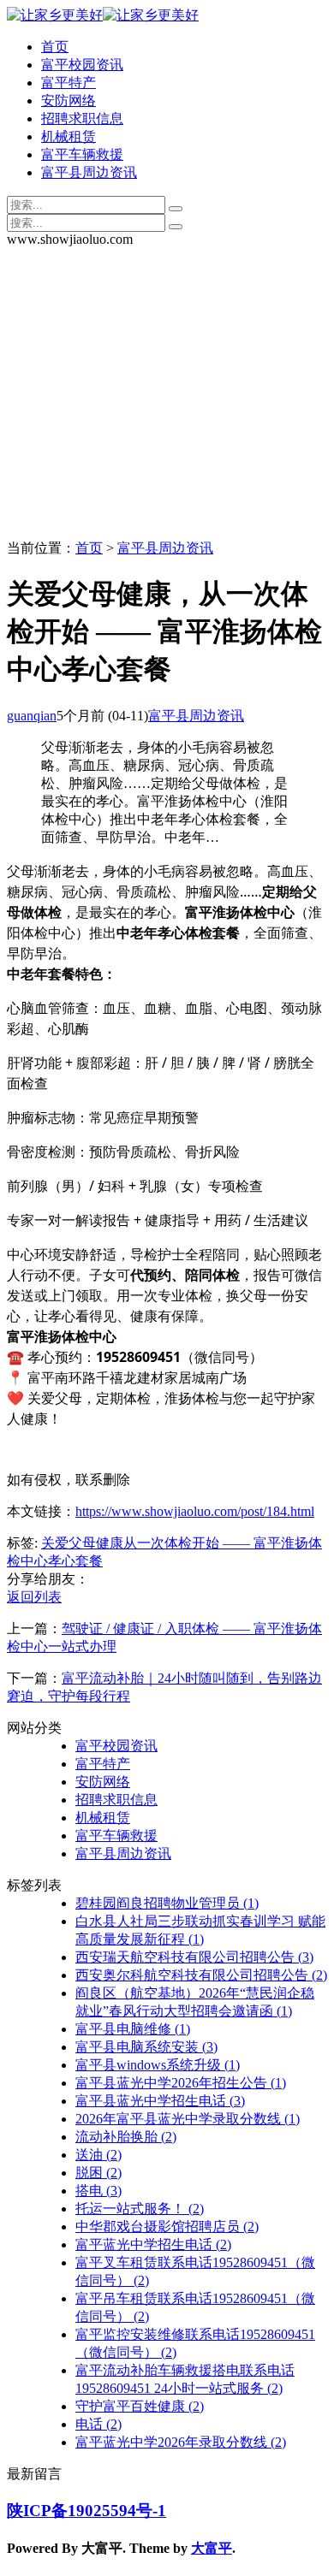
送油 (98, 2155)
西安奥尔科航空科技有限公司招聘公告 (201, 1975)
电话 (98, 2424)
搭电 (98, 2191)
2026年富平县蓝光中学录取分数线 (188, 2119)
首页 (55, 47)
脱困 (98, 2173)
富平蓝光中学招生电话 (153, 2244)
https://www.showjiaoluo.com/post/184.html (195, 1511)
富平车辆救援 (82, 154)
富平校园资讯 (82, 65)
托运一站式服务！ (140, 2209)
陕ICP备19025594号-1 (86, 2511)
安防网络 (69, 101)
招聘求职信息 (82, 118)
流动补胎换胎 (126, 2137)
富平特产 (69, 83)
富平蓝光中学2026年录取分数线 (181, 2442)
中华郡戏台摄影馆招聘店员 (167, 2227)
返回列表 (34, 1597)
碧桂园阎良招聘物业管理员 (167, 1903)
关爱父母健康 (82, 1543)
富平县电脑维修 (133, 2029)
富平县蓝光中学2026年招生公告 (181, 2083)
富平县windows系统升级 (158, 2065)
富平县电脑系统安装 (146, 2047)
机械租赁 (69, 136)
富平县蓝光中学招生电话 (160, 2101)
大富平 (212, 2548)
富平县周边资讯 (89, 172)
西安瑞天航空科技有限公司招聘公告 (194, 1957)
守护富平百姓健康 (140, 2406)
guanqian (32, 716)
